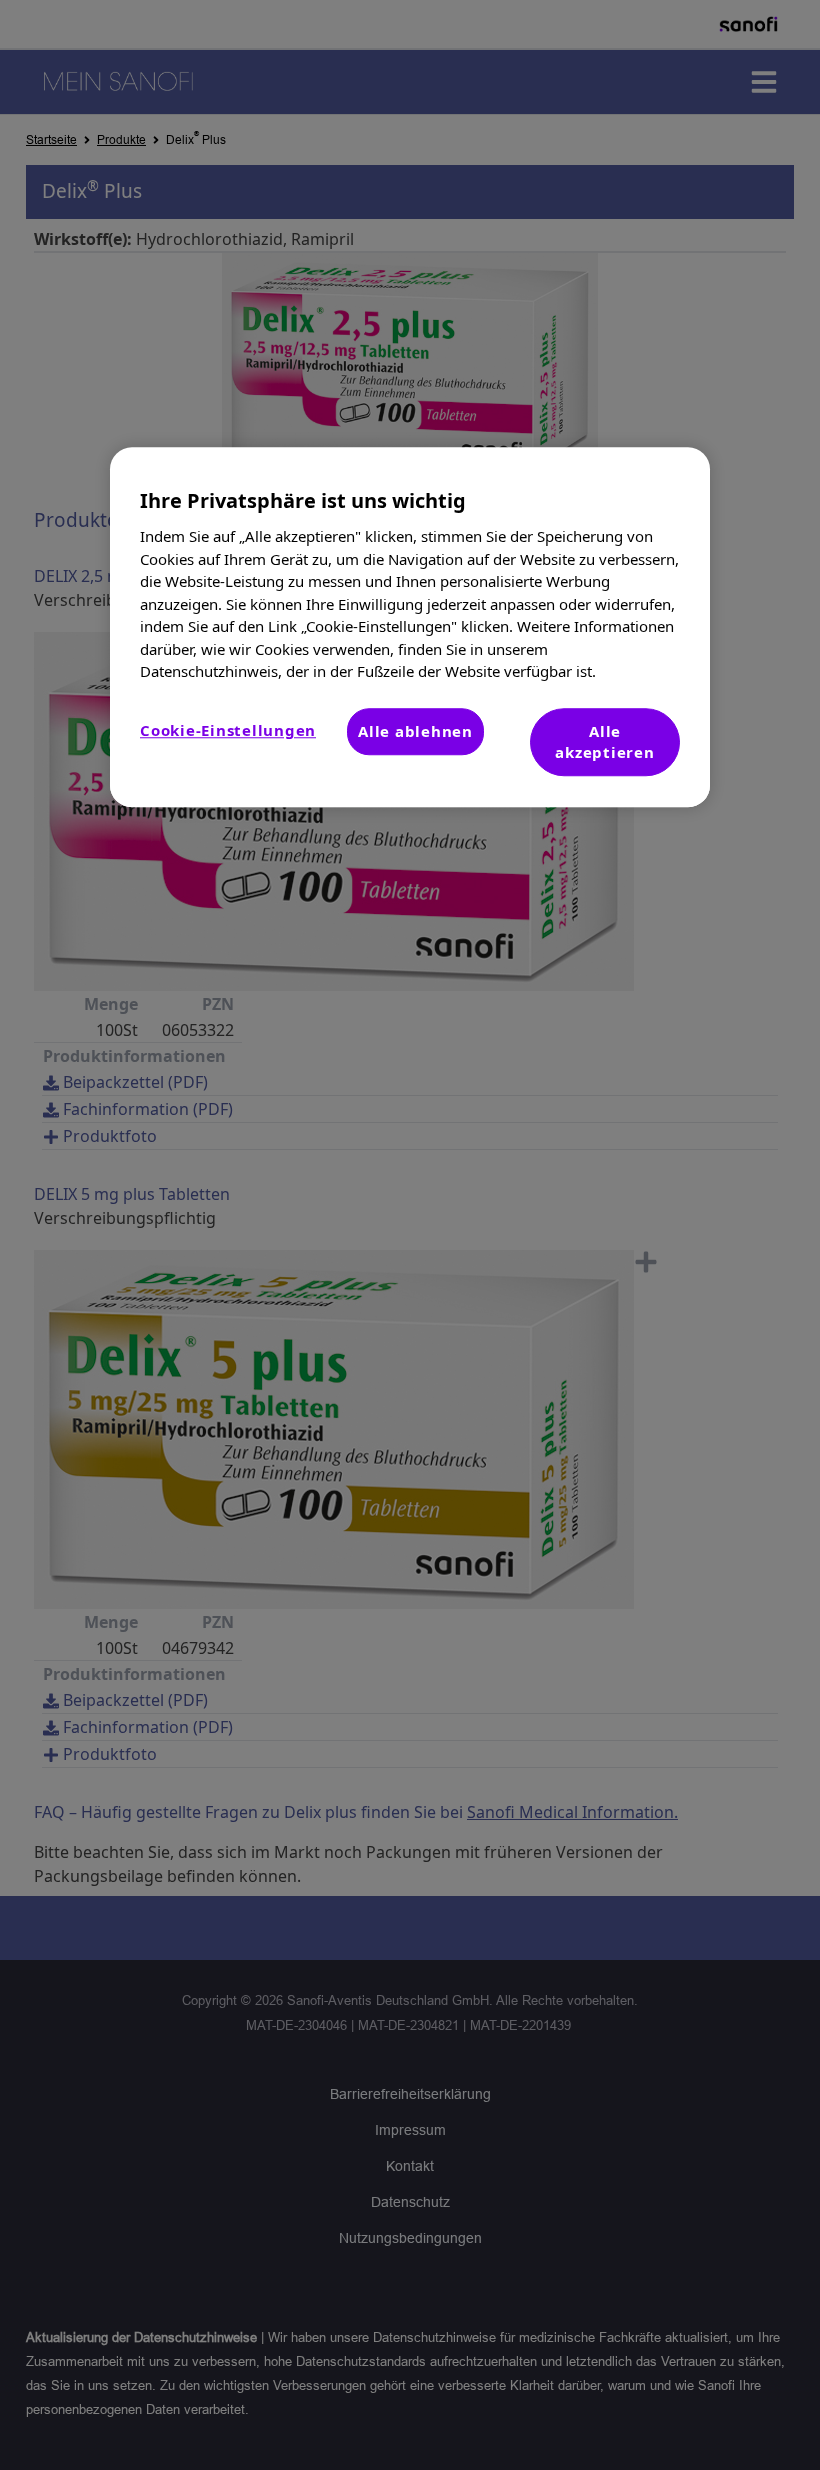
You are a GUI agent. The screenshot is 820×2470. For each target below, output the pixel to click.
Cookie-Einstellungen (228, 730)
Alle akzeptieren (604, 741)
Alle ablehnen (415, 731)
